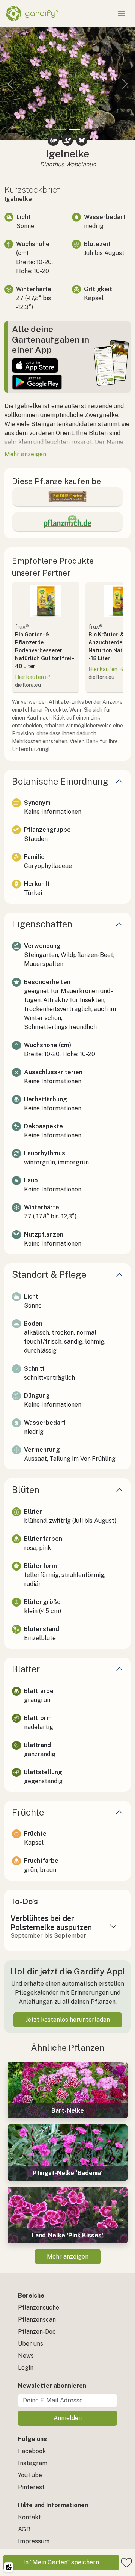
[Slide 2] (74, 130)
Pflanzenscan (37, 2320)
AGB (24, 2529)
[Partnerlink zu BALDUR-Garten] (67, 497)
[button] (10, 84)
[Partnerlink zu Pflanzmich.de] (67, 522)
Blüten (26, 1490)
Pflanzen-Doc (37, 2332)
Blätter (26, 1669)
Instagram (33, 2463)
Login (26, 2368)
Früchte (28, 1812)
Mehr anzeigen (68, 2256)
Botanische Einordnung (60, 781)
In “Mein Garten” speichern (61, 2562)
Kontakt (29, 2517)
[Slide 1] (61, 130)
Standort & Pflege (49, 1274)
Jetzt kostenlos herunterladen (68, 2020)
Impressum (34, 2541)
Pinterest (31, 2487)
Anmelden (68, 2418)
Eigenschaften (42, 924)
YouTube (30, 2475)
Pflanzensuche (39, 2308)
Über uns (31, 2344)
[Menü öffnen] (121, 14)
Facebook (32, 2451)
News (26, 2356)
